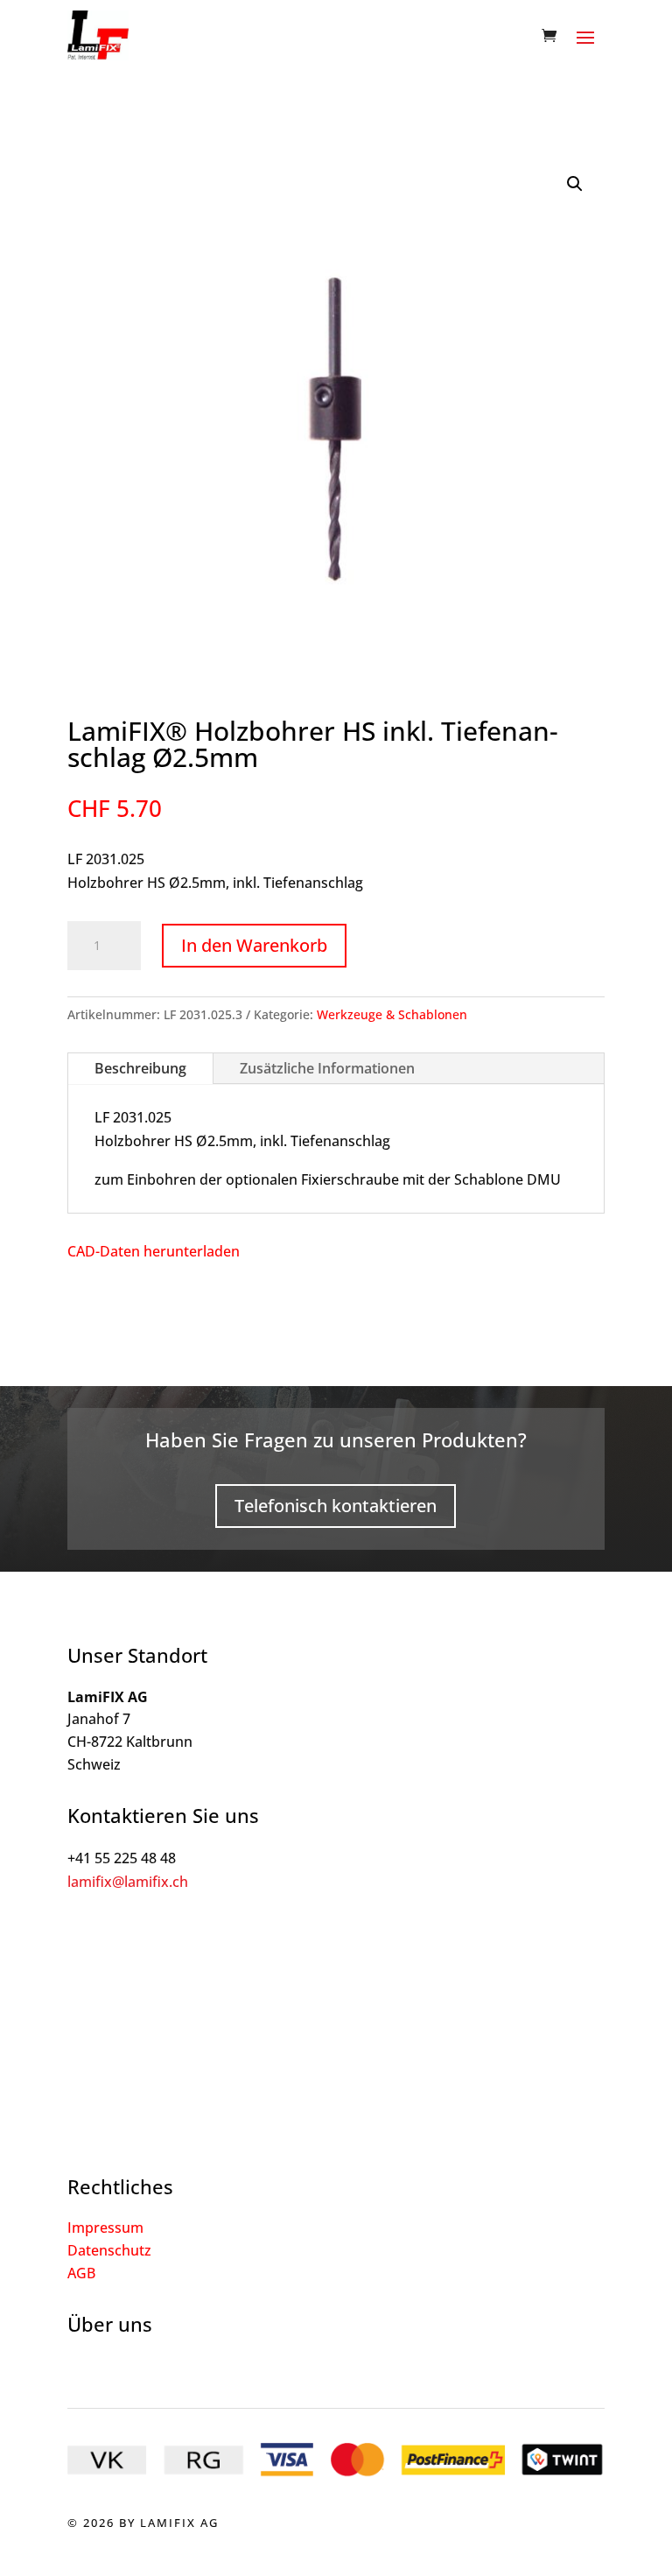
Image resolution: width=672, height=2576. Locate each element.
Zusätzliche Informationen (327, 1068)
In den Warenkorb (254, 945)
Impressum (105, 2228)
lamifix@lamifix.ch (128, 1882)
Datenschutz (109, 2250)
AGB (81, 2273)
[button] (575, 184)
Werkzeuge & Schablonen (392, 1014)
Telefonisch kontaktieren (336, 1506)
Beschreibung (140, 1068)
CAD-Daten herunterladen (154, 1251)
